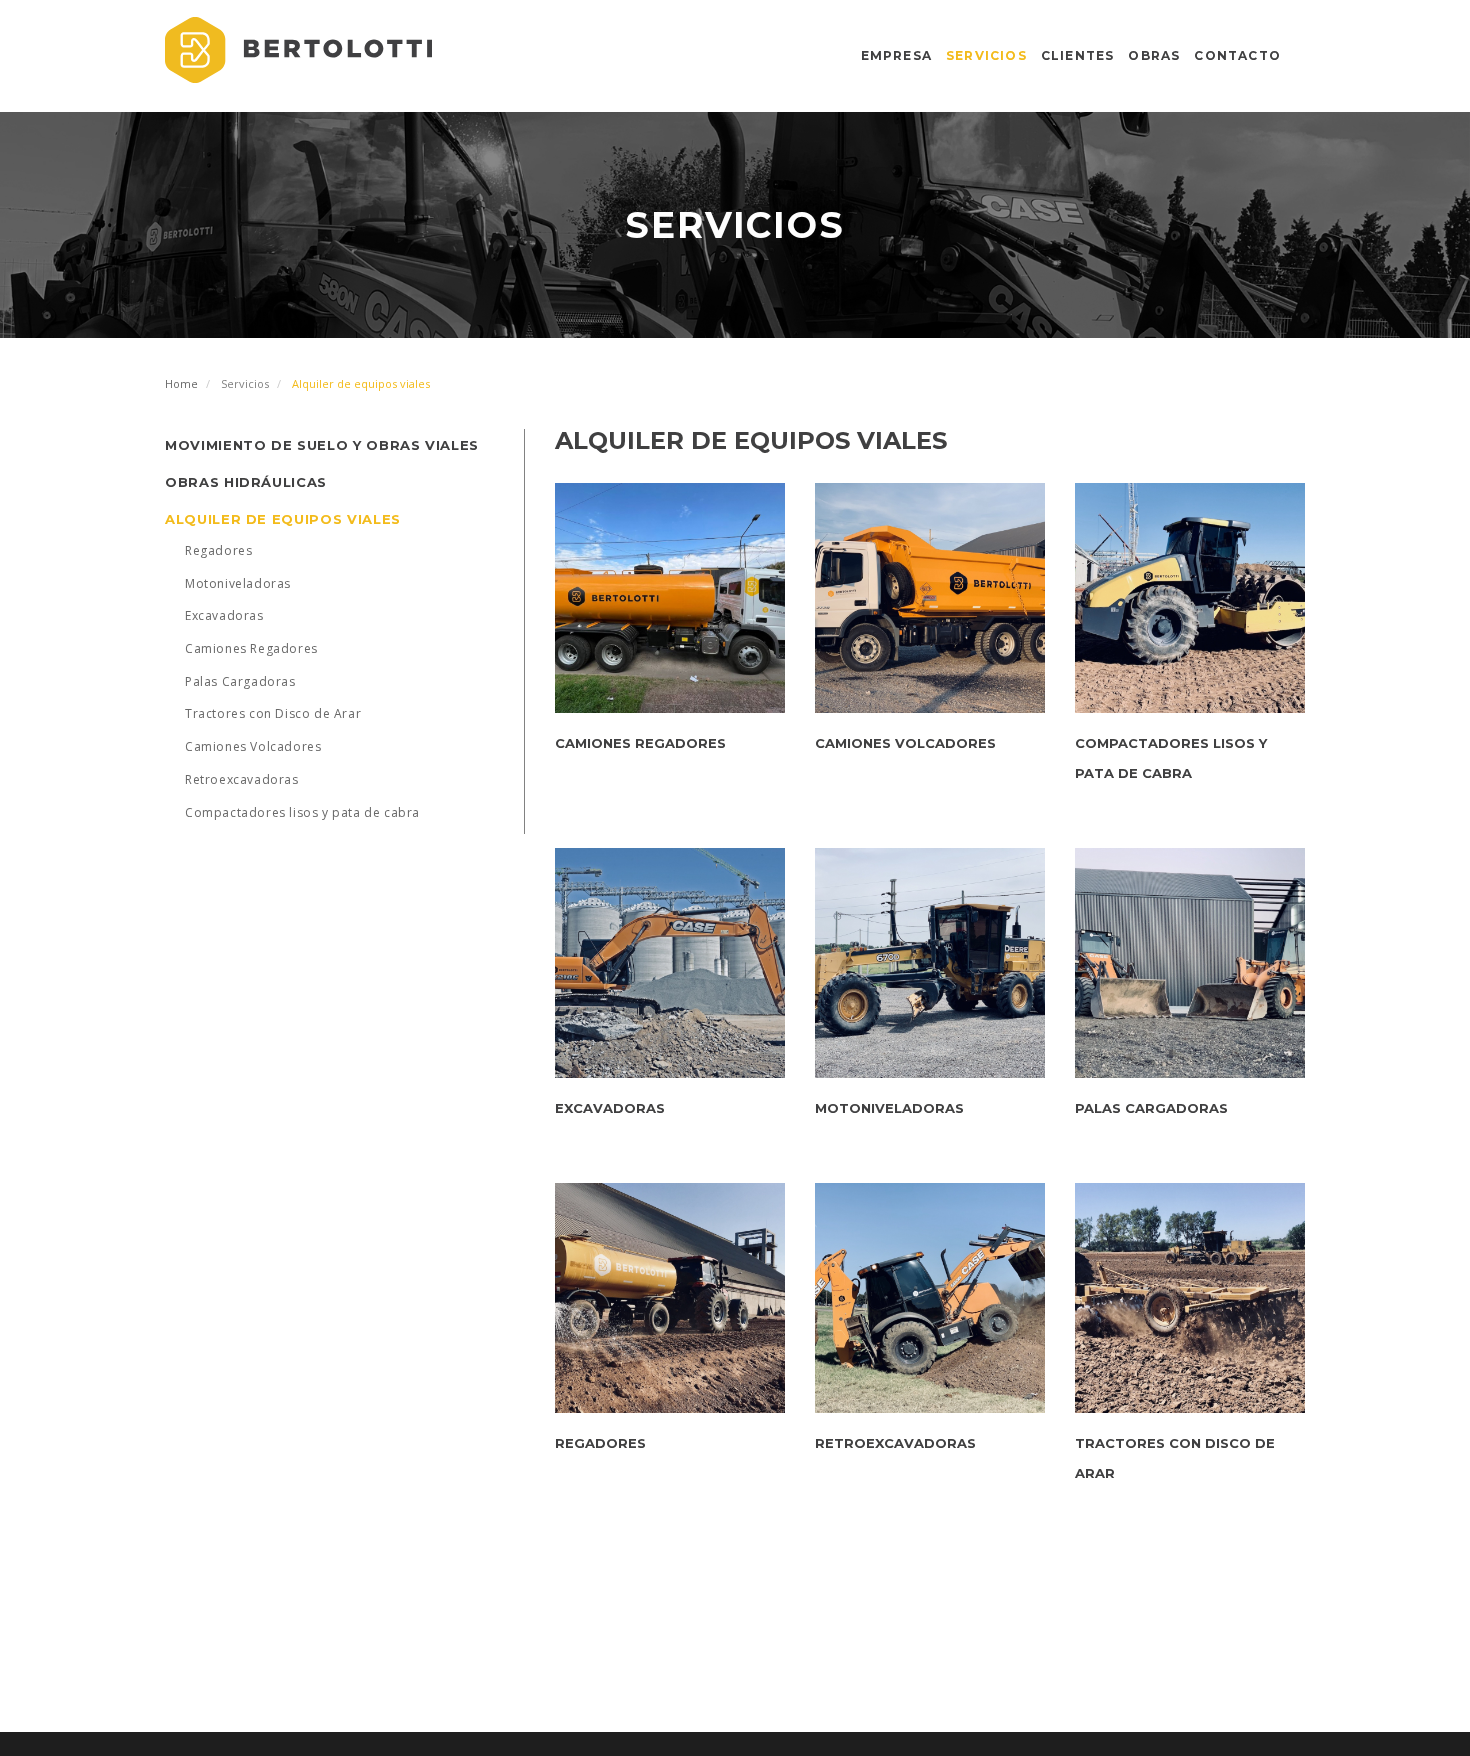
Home (181, 383)
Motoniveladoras (238, 583)
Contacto (1237, 55)
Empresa (896, 55)
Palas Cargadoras (240, 681)
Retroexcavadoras (242, 779)
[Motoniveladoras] (930, 963)
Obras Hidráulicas (246, 482)
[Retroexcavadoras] (930, 1298)
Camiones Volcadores (253, 746)
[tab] (344, 445)
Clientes (1078, 55)
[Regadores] (670, 1298)
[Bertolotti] (298, 50)
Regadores (218, 550)
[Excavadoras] (670, 963)
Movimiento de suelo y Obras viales (322, 445)
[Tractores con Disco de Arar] (1190, 1298)
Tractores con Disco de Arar (273, 713)
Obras (1154, 55)
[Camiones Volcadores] (930, 598)
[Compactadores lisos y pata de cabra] (1190, 598)
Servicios (986, 55)
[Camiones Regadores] (670, 598)
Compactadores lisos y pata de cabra (302, 812)
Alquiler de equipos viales (283, 519)
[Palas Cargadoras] (1190, 963)
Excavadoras (224, 615)
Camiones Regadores (251, 648)
